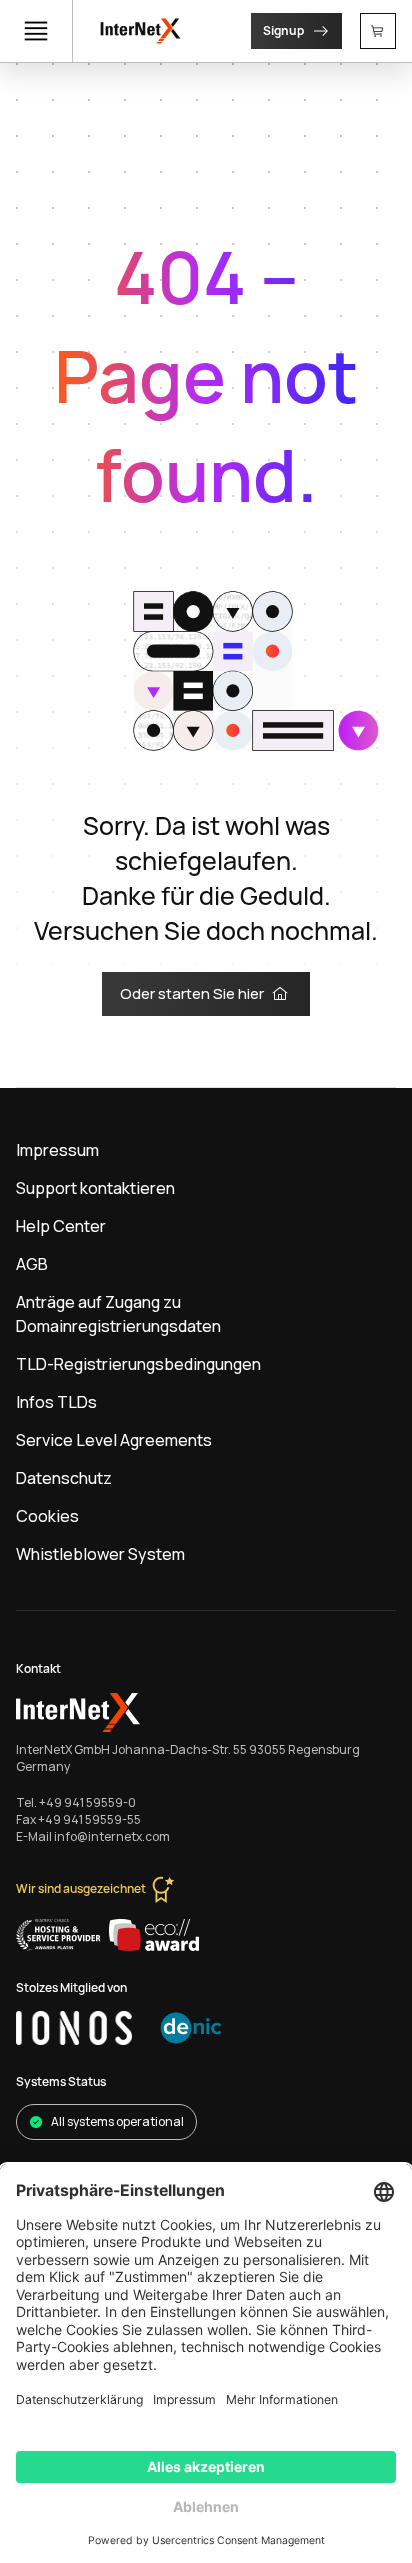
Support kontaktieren (95, 1188)
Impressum (57, 1150)
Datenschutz (64, 1478)
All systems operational (117, 2121)
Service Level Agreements (114, 1440)
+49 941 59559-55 (89, 1820)
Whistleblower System (100, 1554)
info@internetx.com (112, 1837)
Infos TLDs (56, 1402)
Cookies (47, 1516)
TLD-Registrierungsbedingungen (138, 1364)
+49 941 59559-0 (87, 1803)
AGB (32, 1264)
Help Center (61, 1226)
